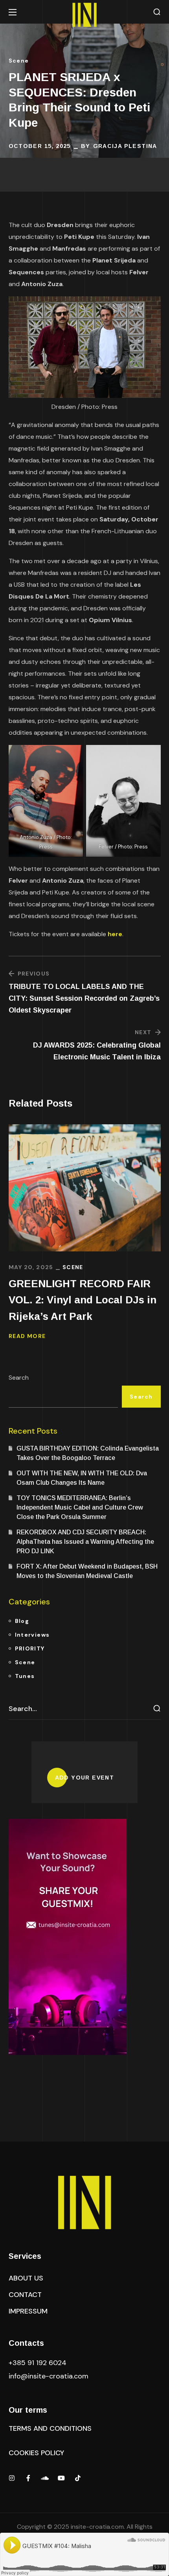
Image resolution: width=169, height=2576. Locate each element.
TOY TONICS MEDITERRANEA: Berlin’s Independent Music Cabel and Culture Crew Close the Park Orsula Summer (80, 1507)
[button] (157, 12)
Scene (19, 61)
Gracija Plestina (125, 146)
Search (19, 1378)
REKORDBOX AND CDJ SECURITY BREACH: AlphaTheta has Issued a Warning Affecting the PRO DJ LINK (85, 1542)
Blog (22, 1621)
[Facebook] (28, 2478)
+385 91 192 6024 (39, 2363)
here (115, 934)
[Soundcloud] (45, 2478)
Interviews (32, 1635)
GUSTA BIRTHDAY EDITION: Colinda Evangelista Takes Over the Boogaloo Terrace (88, 1453)
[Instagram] (12, 2478)
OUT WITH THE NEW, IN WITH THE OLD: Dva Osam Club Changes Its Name (82, 1478)
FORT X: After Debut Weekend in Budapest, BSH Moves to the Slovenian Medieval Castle (87, 1571)
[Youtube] (61, 2478)
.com (49, 2376)
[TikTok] (78, 2478)
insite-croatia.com (97, 2527)
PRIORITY (30, 1648)
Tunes (25, 1676)
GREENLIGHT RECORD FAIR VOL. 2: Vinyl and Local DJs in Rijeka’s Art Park (83, 1300)
